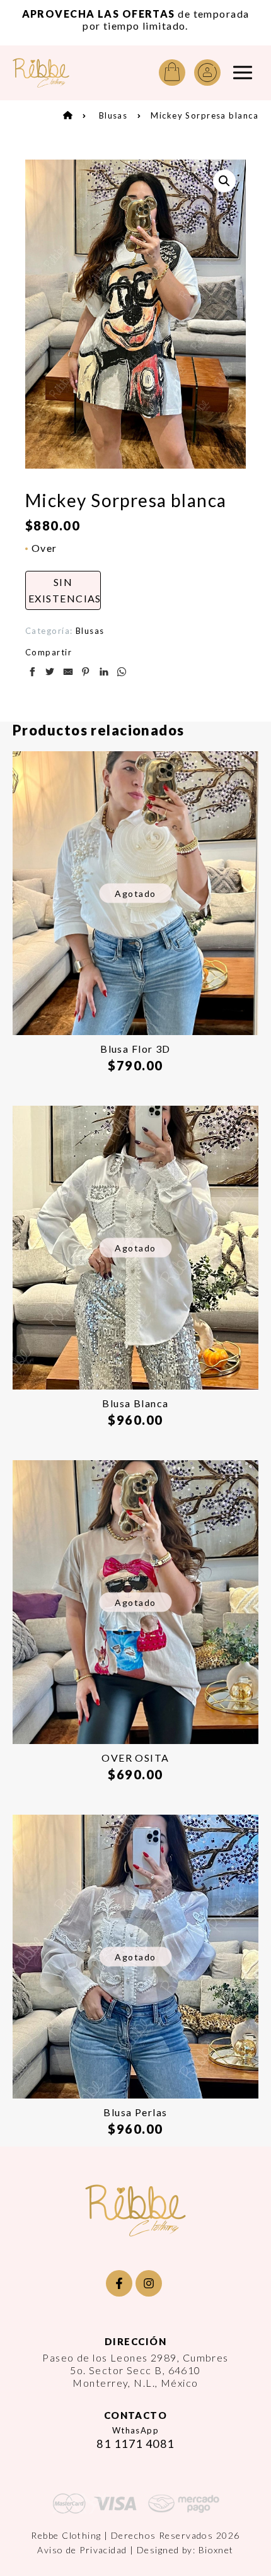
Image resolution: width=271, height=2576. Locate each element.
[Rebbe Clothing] (41, 73)
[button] (224, 181)
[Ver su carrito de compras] (172, 73)
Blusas (113, 115)
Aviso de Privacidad (82, 2550)
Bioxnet (216, 2550)
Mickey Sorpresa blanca (205, 115)
